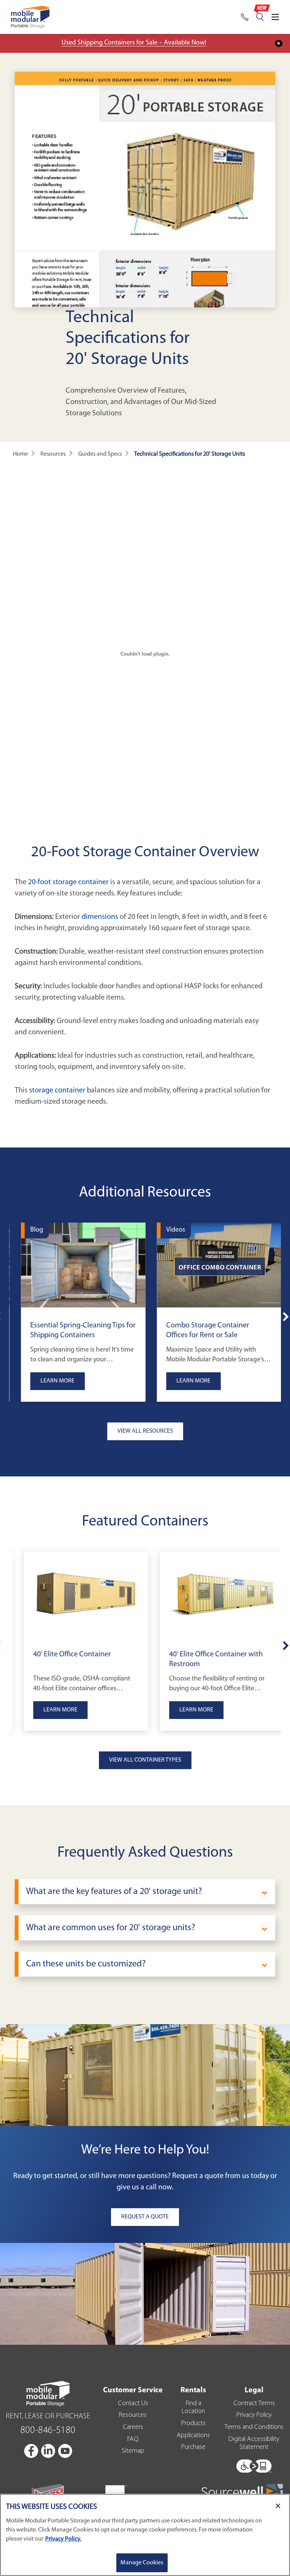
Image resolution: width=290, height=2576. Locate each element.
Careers (133, 2427)
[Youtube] (65, 2451)
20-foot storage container (68, 882)
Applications (193, 2436)
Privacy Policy (254, 2415)
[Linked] (49, 2451)
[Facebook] (32, 2451)
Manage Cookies (142, 2563)
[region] (145, 2535)
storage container (57, 1091)
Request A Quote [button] (145, 2217)
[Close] (278, 2506)
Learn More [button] (51, 1381)
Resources (133, 2415)
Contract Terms (254, 2404)
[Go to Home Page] (30, 17)
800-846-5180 (48, 2431)
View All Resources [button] (145, 1431)
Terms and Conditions (254, 2427)
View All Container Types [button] (145, 1760)
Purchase (193, 2447)
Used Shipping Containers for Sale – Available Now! (134, 43)
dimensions (100, 917)
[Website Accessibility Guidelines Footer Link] (254, 2464)
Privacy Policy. (63, 2539)
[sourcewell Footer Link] (242, 2491)
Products (193, 2424)
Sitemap (133, 2451)
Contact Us (133, 2404)
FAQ (133, 2439)
